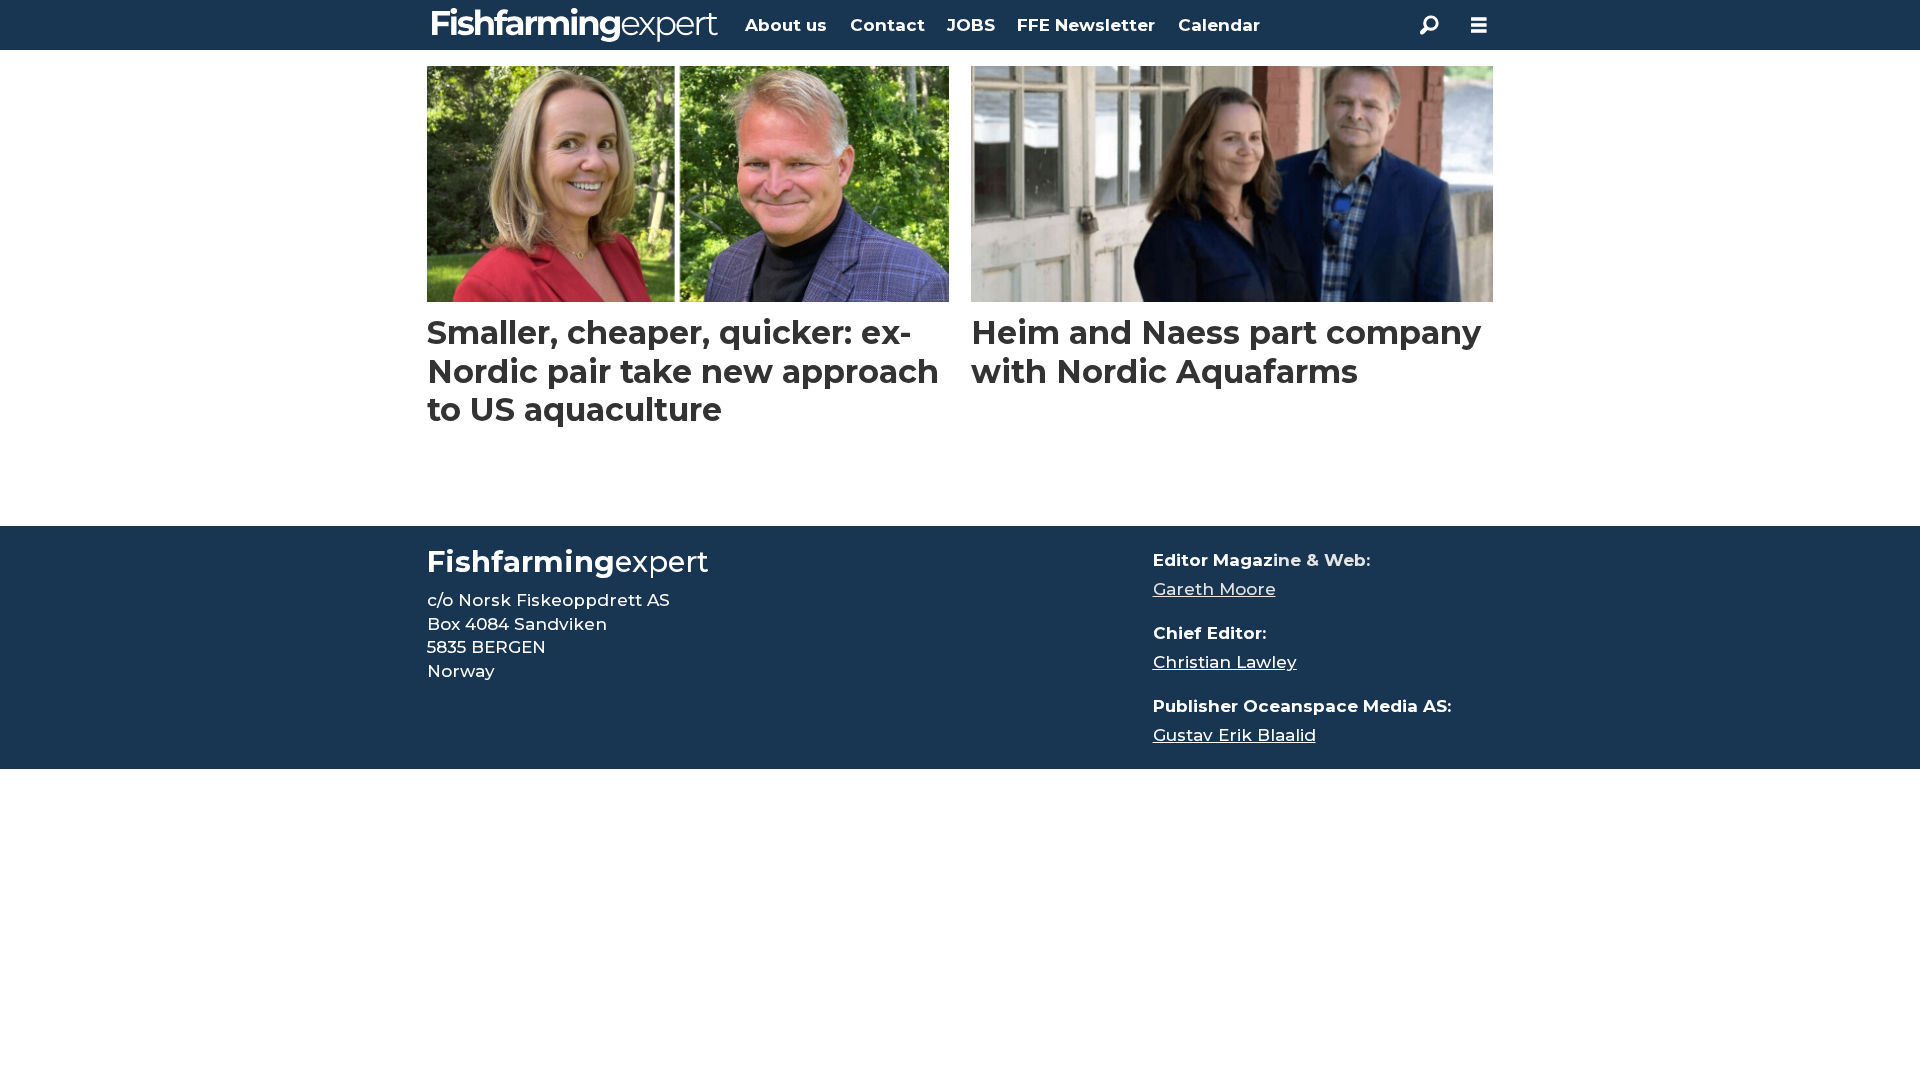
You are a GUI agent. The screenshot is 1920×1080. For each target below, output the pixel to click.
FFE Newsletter (1086, 25)
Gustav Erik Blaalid (1234, 735)
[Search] (1429, 25)
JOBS (971, 25)
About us (786, 25)
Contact (887, 25)
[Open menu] (1479, 25)
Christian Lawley (1225, 662)
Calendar (1219, 25)
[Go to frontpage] (575, 25)
